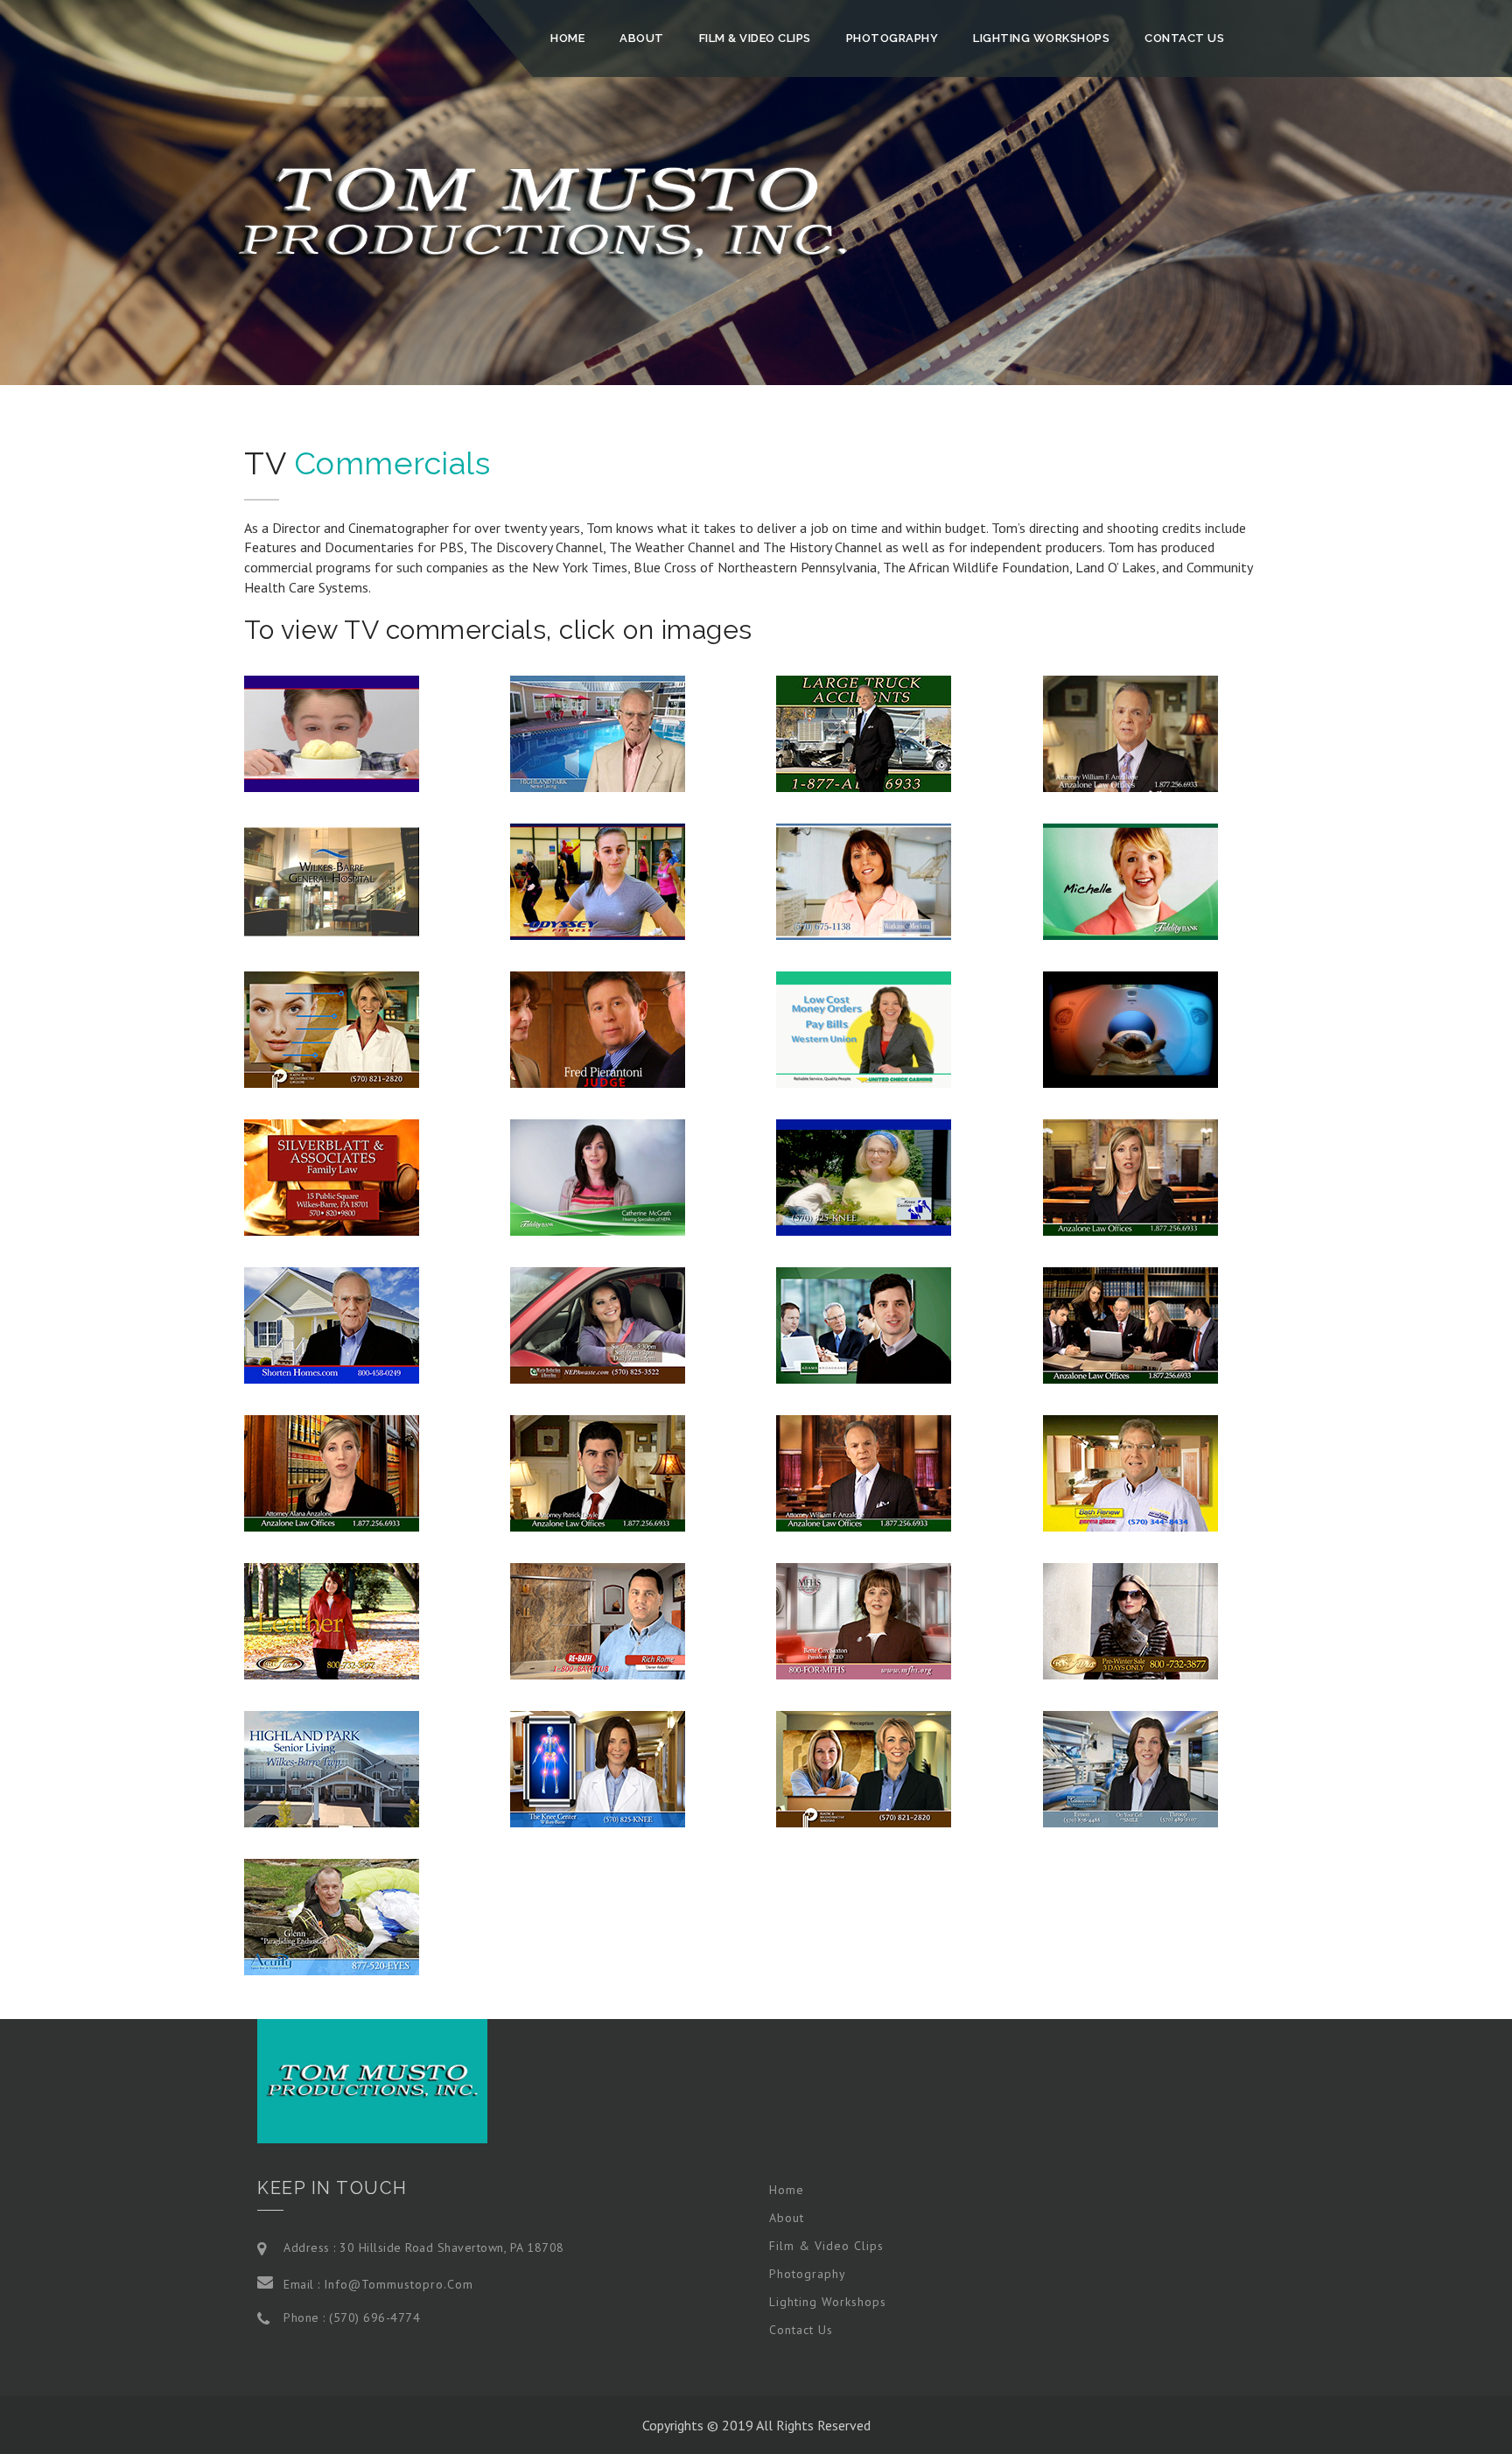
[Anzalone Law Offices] (1130, 732)
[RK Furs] (332, 1619)
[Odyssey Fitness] (598, 880)
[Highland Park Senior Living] (598, 732)
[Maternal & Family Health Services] (864, 1619)
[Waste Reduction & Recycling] (598, 1323)
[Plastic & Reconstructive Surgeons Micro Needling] (332, 1027)
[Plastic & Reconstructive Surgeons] (864, 1767)
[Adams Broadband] (864, 1323)
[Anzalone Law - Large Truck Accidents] (864, 732)
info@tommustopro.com (399, 2284)
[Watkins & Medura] (864, 880)
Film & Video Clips (755, 38)
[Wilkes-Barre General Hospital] (332, 880)
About (642, 38)
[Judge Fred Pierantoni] (598, 1027)
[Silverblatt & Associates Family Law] (332, 1175)
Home (567, 38)
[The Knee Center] (864, 1175)
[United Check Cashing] (864, 1027)
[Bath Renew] (1130, 1471)
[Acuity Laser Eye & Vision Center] (332, 1915)
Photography (892, 38)
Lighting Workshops (1041, 38)
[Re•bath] (598, 1619)
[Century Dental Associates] (1130, 1767)
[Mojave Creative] (332, 732)
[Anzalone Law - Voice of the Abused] (1130, 1175)
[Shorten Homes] (332, 1323)
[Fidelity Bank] (1130, 880)
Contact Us (1184, 38)
